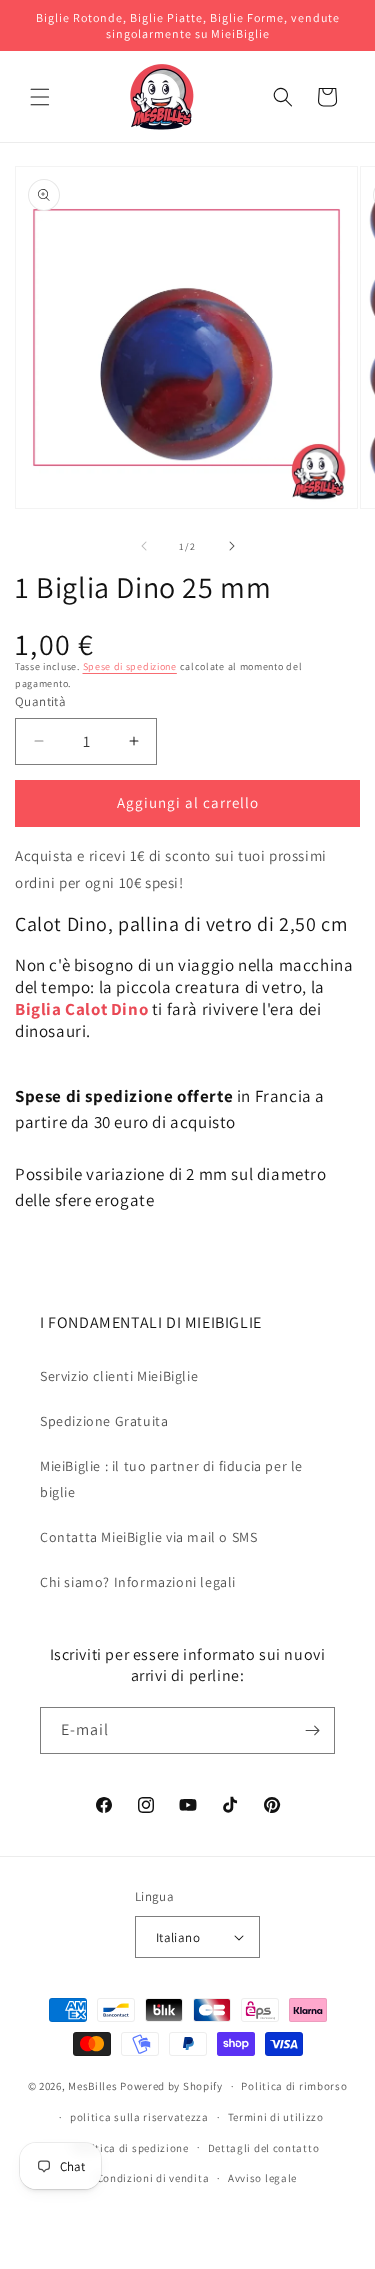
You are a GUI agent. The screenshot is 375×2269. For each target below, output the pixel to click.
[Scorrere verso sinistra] (144, 546)
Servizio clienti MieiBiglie (119, 1376)
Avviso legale (262, 2178)
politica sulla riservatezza (139, 2117)
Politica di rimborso (294, 2086)
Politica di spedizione (131, 2148)
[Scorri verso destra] (232, 546)
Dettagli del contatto (264, 2148)
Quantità (40, 701)
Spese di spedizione (130, 666)
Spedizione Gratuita (104, 1421)
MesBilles (92, 2086)
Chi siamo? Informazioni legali (138, 1582)
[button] (40, 97)
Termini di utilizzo (276, 2117)
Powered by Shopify (171, 2086)
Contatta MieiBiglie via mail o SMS (148, 1537)
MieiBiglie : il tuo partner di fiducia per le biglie (171, 1478)
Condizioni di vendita (153, 2178)
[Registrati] (312, 1730)
